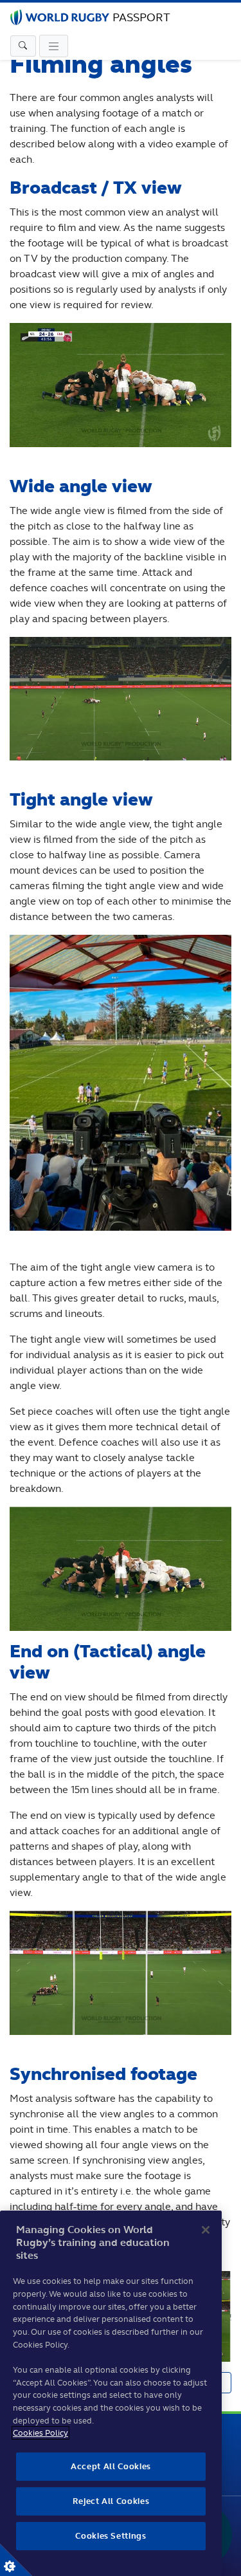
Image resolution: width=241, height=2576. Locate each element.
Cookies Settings (16, 2560)
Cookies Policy (40, 2433)
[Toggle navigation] (23, 46)
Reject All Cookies (111, 2501)
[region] (111, 2393)
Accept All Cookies (111, 2466)
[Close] (206, 2230)
